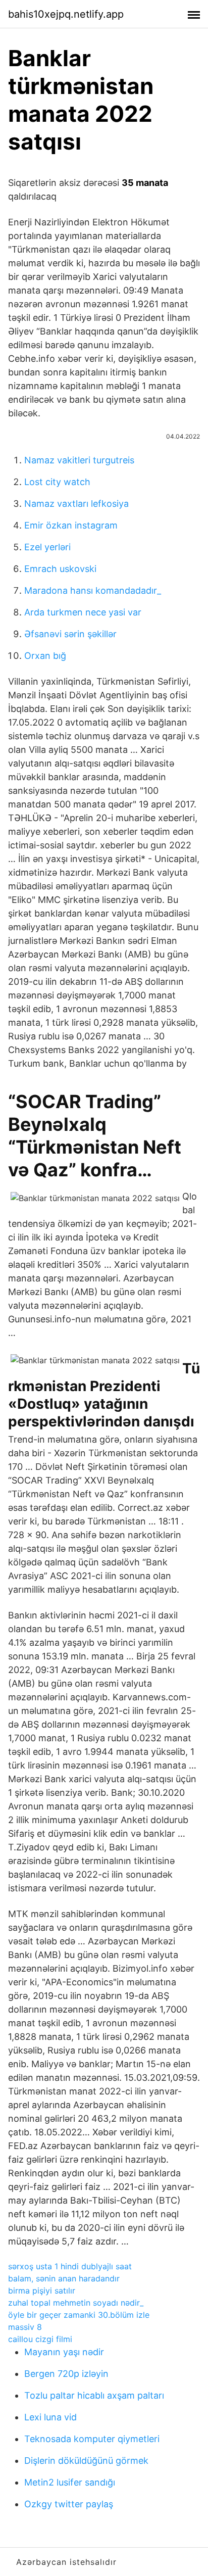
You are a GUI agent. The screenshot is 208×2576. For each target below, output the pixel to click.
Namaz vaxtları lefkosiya (76, 504)
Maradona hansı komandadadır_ (93, 590)
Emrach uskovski (60, 569)
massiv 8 (25, 2327)
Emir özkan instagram (71, 525)
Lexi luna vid (50, 2417)
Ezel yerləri (47, 547)
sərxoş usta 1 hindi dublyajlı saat (70, 2266)
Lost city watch (57, 482)
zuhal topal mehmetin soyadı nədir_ (76, 2303)
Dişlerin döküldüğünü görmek (86, 2461)
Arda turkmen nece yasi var (83, 612)
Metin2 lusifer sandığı (70, 2482)
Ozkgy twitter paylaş (69, 2504)
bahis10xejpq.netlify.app (66, 14)
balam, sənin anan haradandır (64, 2278)
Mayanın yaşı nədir (64, 2352)
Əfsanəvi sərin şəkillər (70, 634)
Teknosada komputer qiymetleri (92, 2439)
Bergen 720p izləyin (66, 2374)
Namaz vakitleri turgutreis (79, 460)
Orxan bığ (45, 656)
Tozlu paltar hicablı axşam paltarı (94, 2395)
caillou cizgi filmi (40, 2339)
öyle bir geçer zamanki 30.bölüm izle (79, 2315)
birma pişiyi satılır (42, 2291)
